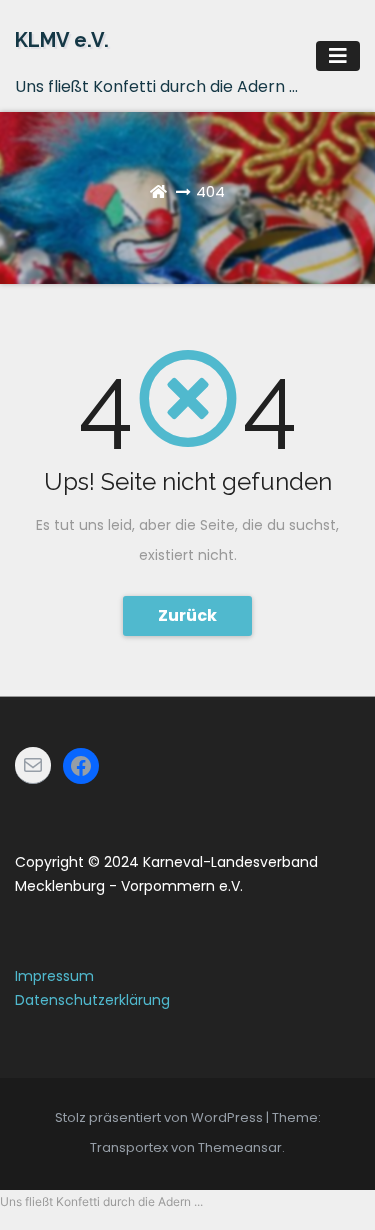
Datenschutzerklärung (92, 1000)
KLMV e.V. (62, 40)
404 (210, 191)
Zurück (187, 615)
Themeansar (240, 1147)
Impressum (54, 976)
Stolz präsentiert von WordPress (160, 1117)
